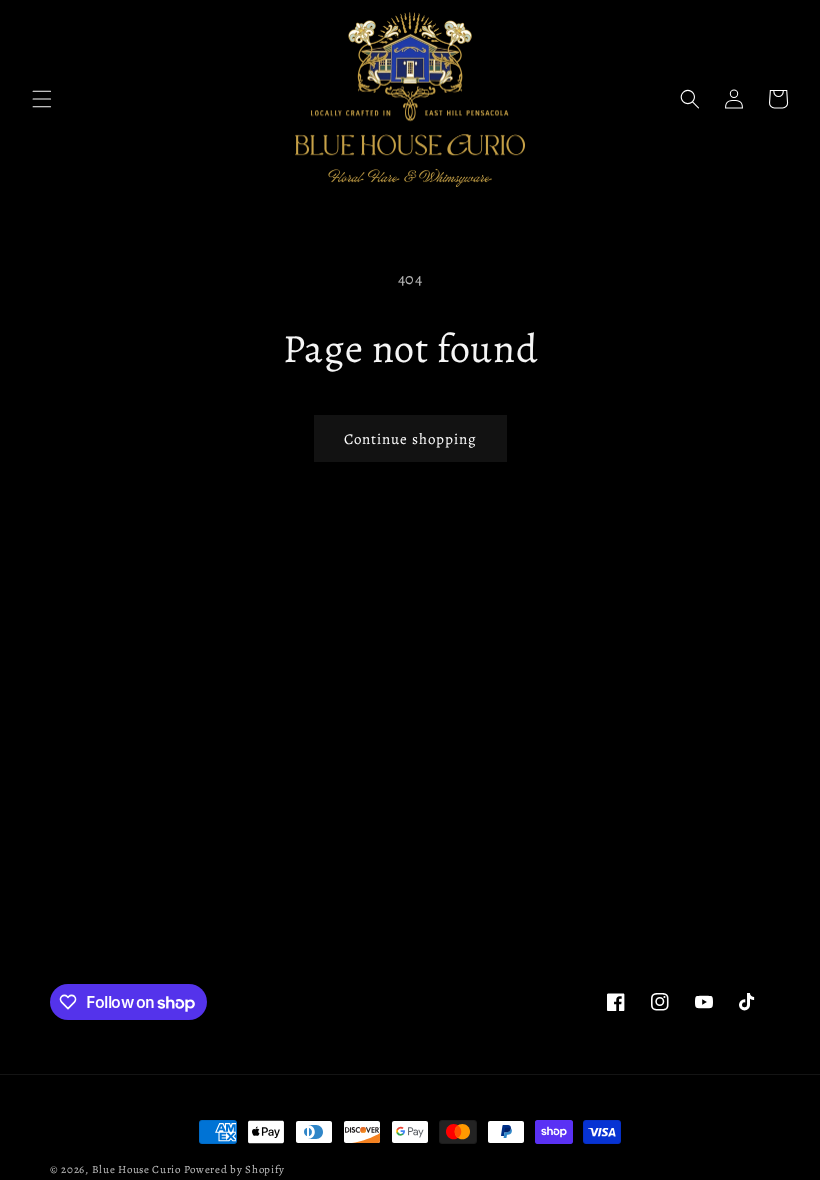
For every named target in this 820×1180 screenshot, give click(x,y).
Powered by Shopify (235, 1169)
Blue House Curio (136, 1169)
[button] (42, 99)
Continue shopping (410, 439)
